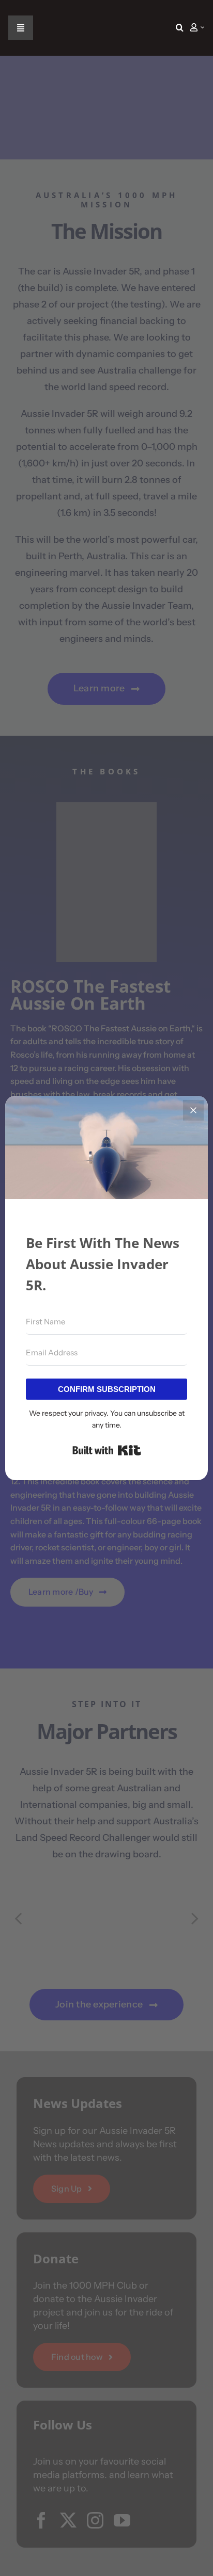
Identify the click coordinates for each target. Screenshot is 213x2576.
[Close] (193, 1110)
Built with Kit (107, 1450)
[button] (180, 28)
